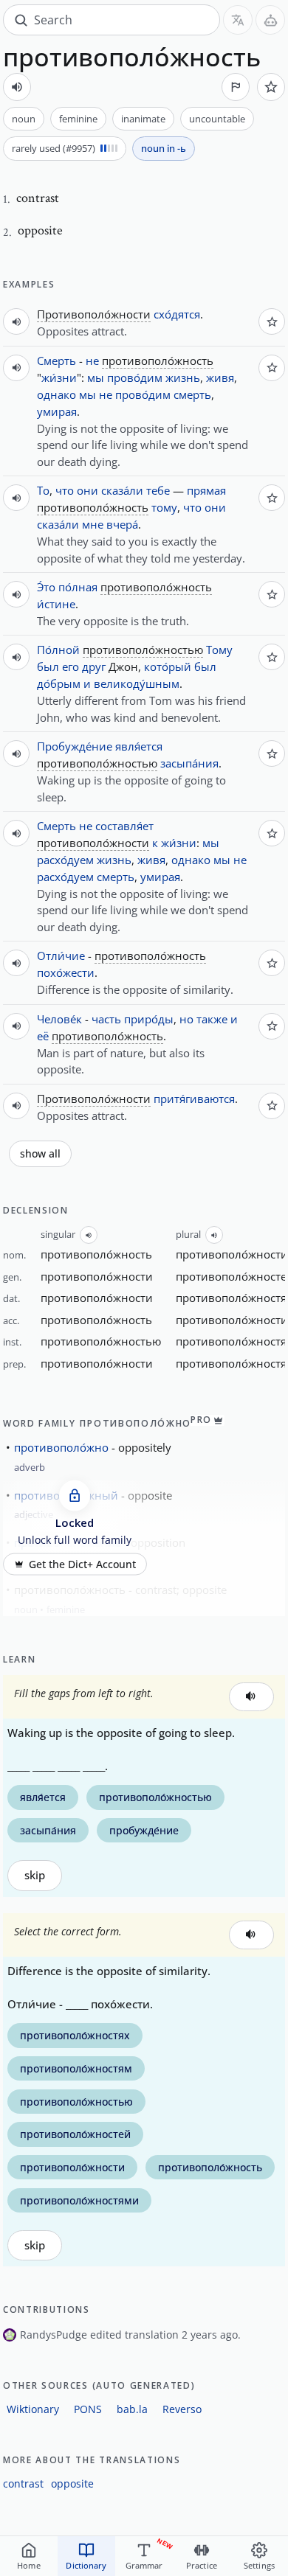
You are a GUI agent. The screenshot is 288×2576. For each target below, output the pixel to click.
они (88, 490)
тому (164, 507)
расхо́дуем (65, 860)
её (43, 1036)
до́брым (59, 683)
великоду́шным (137, 683)
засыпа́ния (189, 763)
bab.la (132, 2409)
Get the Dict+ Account (82, 1564)
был (48, 666)
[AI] (270, 20)
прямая (206, 490)
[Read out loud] (17, 87)
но (186, 1019)
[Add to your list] (271, 87)
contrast (23, 2483)
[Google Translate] (238, 20)
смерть (192, 394)
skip (35, 1875)
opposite (72, 2483)
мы (96, 377)
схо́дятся (177, 314)
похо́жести (66, 972)
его (71, 666)
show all (40, 1154)
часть (106, 1019)
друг (94, 666)
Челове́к (59, 1019)
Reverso (182, 2409)
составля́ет (124, 826)
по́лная (78, 587)
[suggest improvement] (236, 87)
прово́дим (135, 377)
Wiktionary (33, 2409)
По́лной (58, 650)
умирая (57, 411)
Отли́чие (61, 955)
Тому (219, 650)
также (212, 1019)
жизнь (183, 377)
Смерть (56, 361)
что (65, 490)
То (43, 490)
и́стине (56, 604)
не (92, 361)
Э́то (46, 587)
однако (56, 394)
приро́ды (149, 1019)
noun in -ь (164, 148)
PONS (88, 2409)
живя (220, 377)
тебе (158, 490)
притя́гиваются (194, 1099)
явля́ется (139, 746)
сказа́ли (122, 490)
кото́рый (168, 666)
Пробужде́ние (75, 746)
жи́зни (59, 377)
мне (93, 524)
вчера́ (122, 524)
